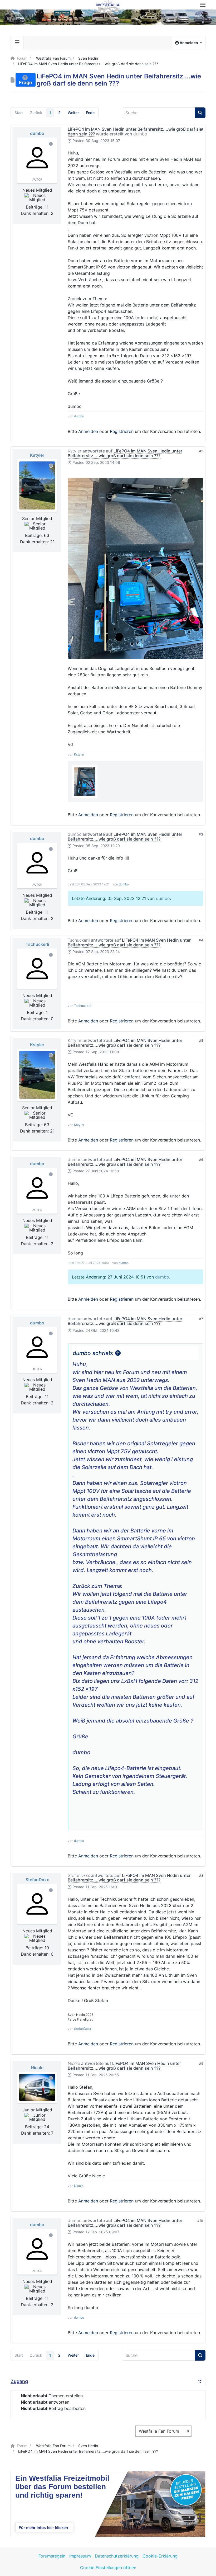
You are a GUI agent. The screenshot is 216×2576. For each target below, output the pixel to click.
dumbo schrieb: (94, 1353)
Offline (51, 144)
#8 (201, 1876)
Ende (90, 113)
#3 (201, 834)
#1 (201, 129)
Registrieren (122, 431)
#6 (201, 1160)
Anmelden (88, 431)
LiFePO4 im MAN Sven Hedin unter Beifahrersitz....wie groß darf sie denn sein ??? (125, 453)
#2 (201, 451)
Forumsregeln (52, 2556)
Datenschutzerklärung (117, 2556)
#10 (200, 2221)
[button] (203, 5)
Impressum (80, 2556)
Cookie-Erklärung (160, 2556)
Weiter (73, 113)
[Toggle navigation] (17, 43)
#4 (201, 940)
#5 (201, 1041)
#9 (201, 2063)
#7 (201, 1319)
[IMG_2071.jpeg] (135, 568)
